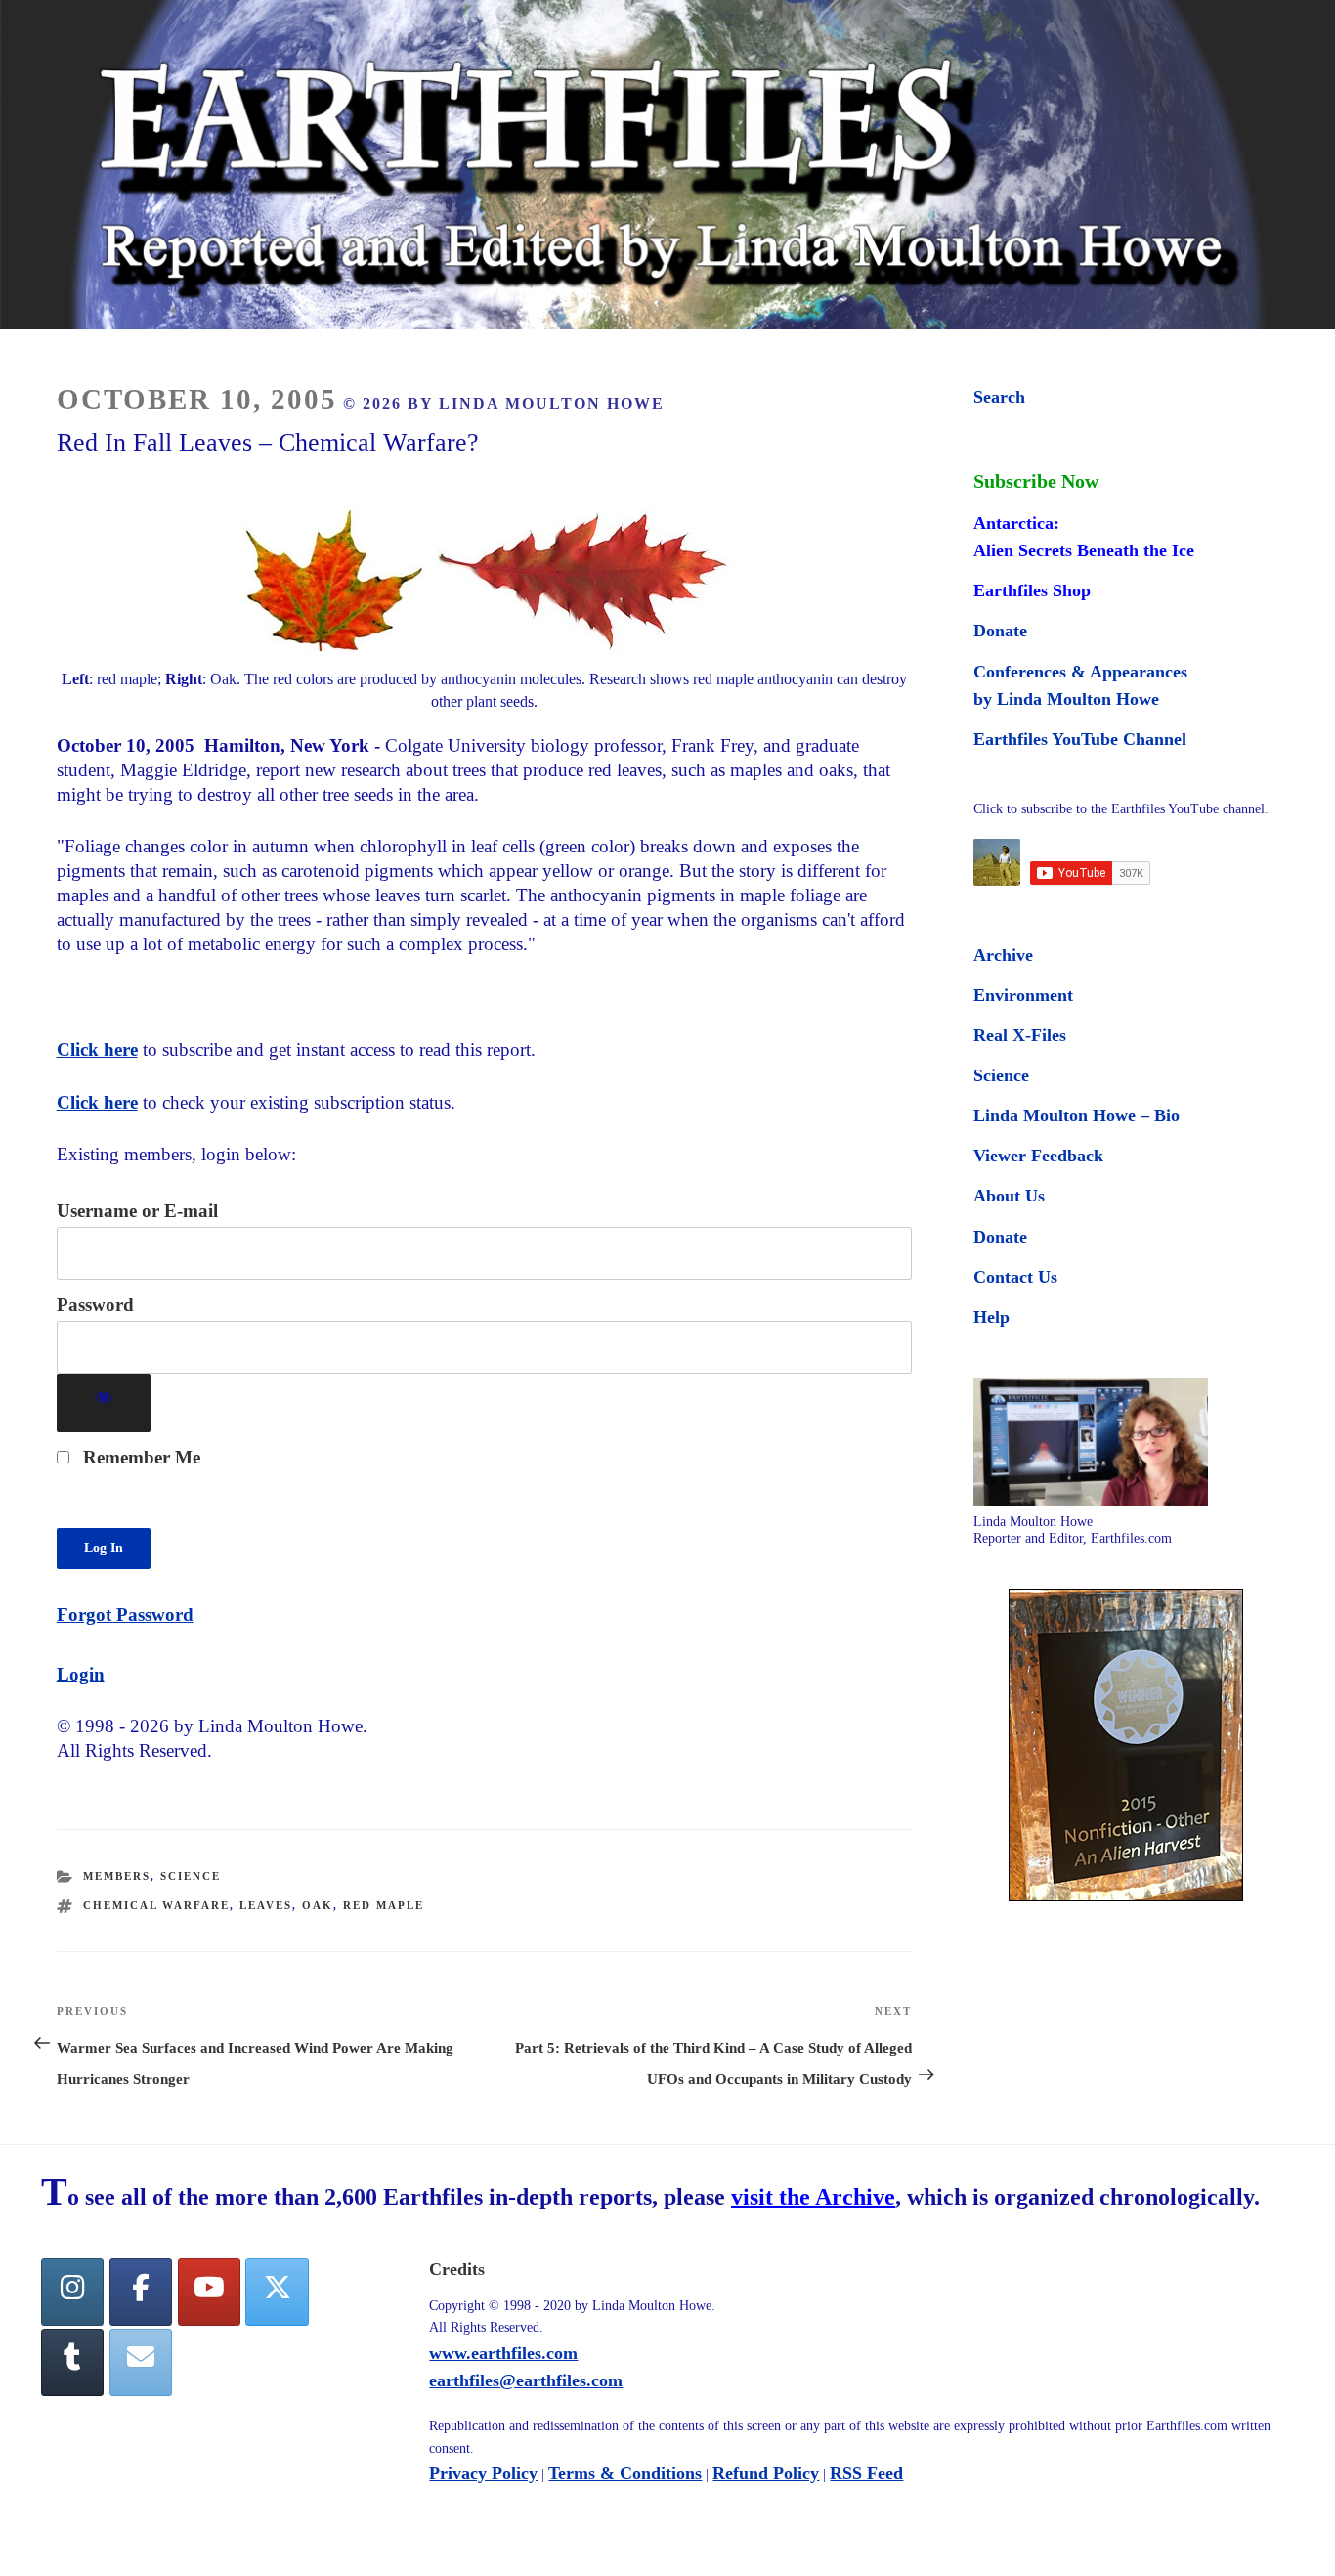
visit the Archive (813, 2197)
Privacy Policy (483, 2473)
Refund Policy (766, 2473)
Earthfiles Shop (1032, 590)
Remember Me (139, 1457)
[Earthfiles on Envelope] (141, 2362)
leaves (266, 1905)
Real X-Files (1020, 1035)
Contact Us (1015, 1277)
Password (95, 1305)
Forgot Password (125, 1615)
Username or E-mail (137, 1211)
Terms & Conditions (625, 2473)
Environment (1023, 995)
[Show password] (104, 1403)
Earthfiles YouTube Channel (1080, 739)
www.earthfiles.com (503, 2353)
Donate (1000, 631)
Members (117, 1876)
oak (318, 1905)
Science (191, 1876)
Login (81, 1674)
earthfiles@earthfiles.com (526, 2380)
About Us (1009, 1196)
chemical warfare (156, 1905)
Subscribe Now (1036, 481)
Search (999, 397)
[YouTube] (209, 2292)
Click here (97, 1049)
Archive (1003, 955)
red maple (384, 1905)
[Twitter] (277, 2292)
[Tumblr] (72, 2362)
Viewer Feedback (1038, 1156)
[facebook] (141, 2292)
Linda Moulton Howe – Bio (1077, 1115)
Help (991, 1317)
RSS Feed (866, 2473)
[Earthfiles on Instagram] (72, 2292)
